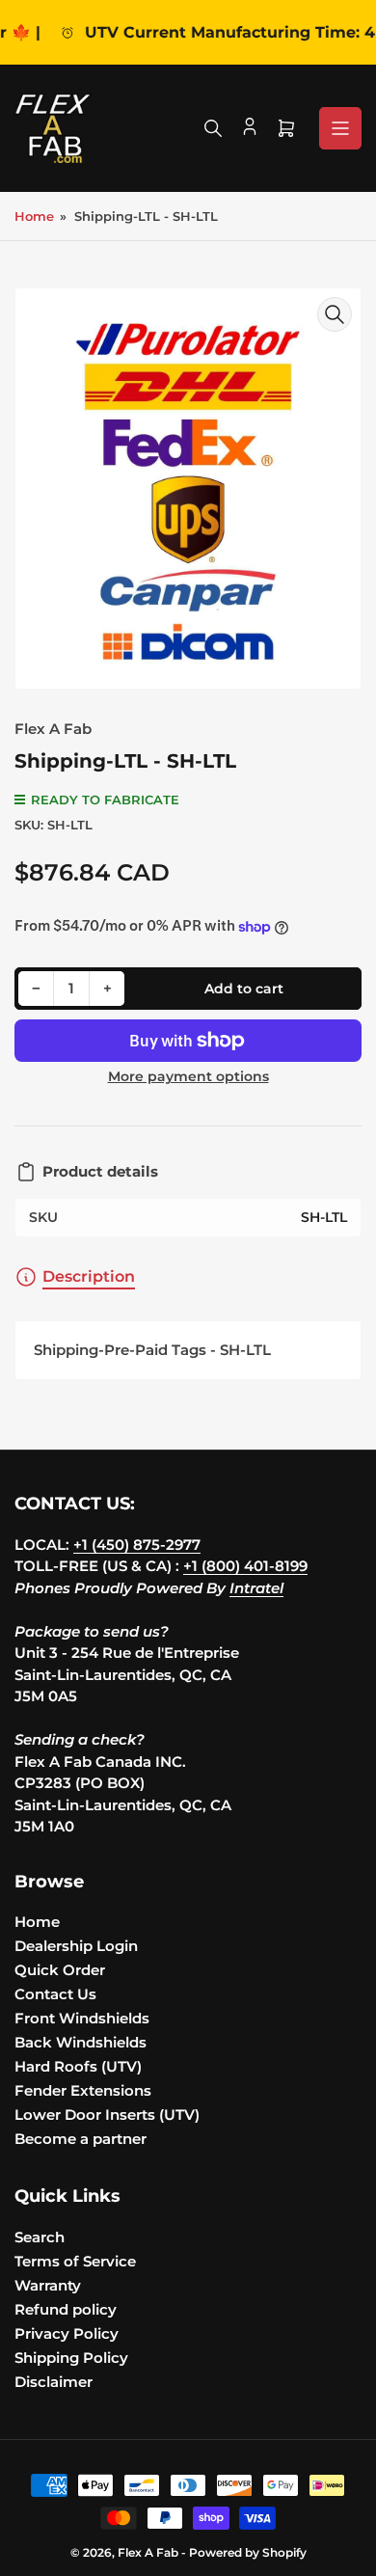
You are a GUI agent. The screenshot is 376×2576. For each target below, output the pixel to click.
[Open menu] (340, 128)
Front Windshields (82, 2018)
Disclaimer (54, 2382)
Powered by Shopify (248, 2552)
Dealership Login (76, 1946)
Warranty (48, 2285)
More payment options (188, 1076)
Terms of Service (75, 2261)
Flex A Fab (53, 729)
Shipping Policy (71, 2358)
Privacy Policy (67, 2333)
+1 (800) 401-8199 (245, 1566)
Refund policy (66, 2309)
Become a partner (81, 2139)
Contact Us (55, 1994)
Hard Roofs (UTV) (78, 2066)
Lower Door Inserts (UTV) (107, 2115)
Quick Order (60, 1970)
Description (89, 1276)
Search (40, 2237)
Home (34, 216)
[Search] (213, 128)
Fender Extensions (83, 2090)
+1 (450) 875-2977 (137, 1545)
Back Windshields (81, 2042)
